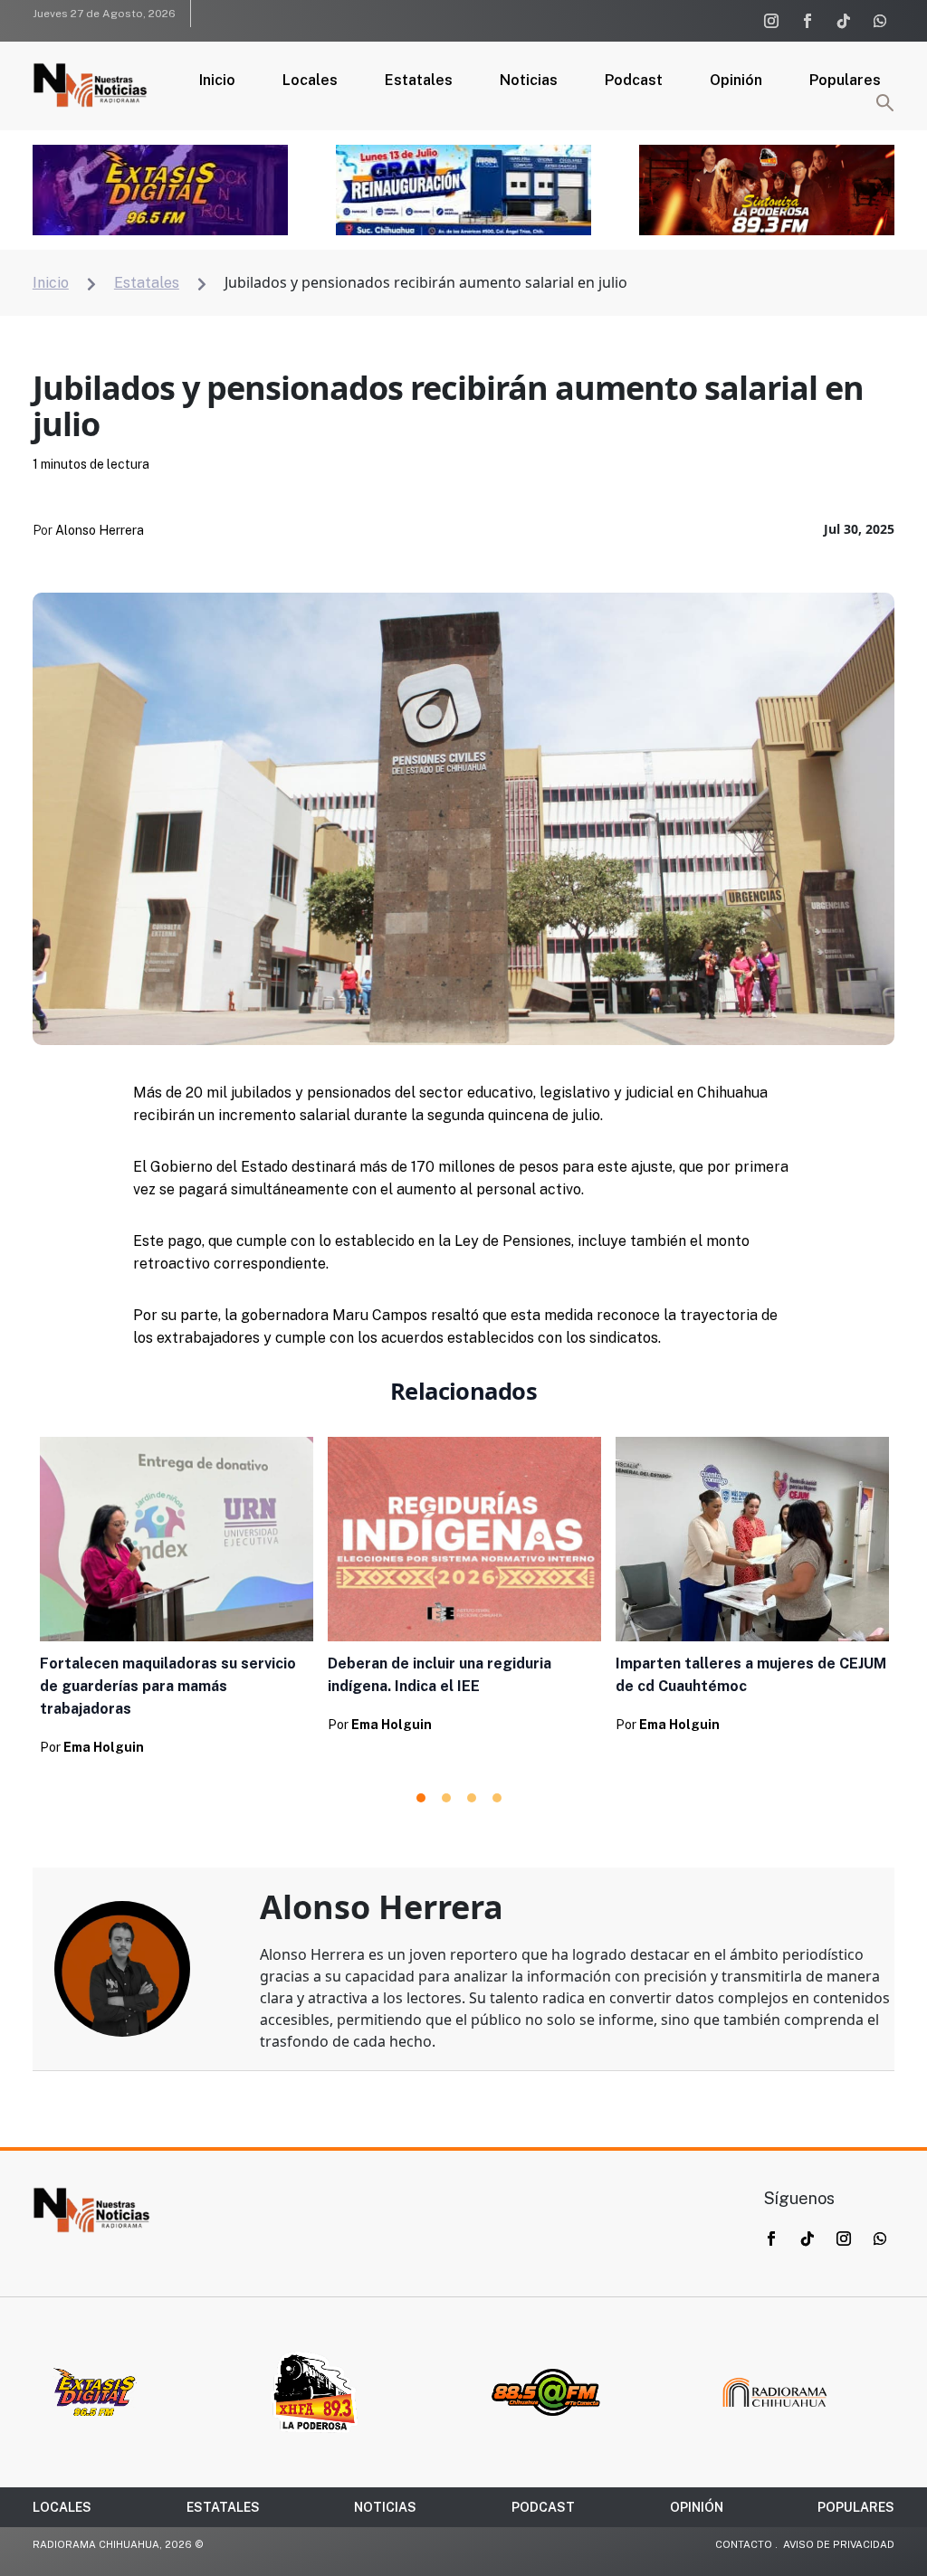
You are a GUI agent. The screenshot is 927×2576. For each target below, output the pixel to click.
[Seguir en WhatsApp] (880, 21)
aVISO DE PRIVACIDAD (839, 2544)
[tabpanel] (177, 1602)
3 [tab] (472, 1798)
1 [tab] (421, 1798)
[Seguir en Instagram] (771, 21)
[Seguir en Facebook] (808, 21)
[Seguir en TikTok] (844, 21)
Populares (845, 81)
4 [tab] (497, 1798)
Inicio (217, 81)
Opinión (736, 81)
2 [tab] (446, 1798)
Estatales (419, 81)
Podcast (634, 81)
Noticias (529, 81)
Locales (310, 81)
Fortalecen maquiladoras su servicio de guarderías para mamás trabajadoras (168, 1686)
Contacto (744, 2544)
